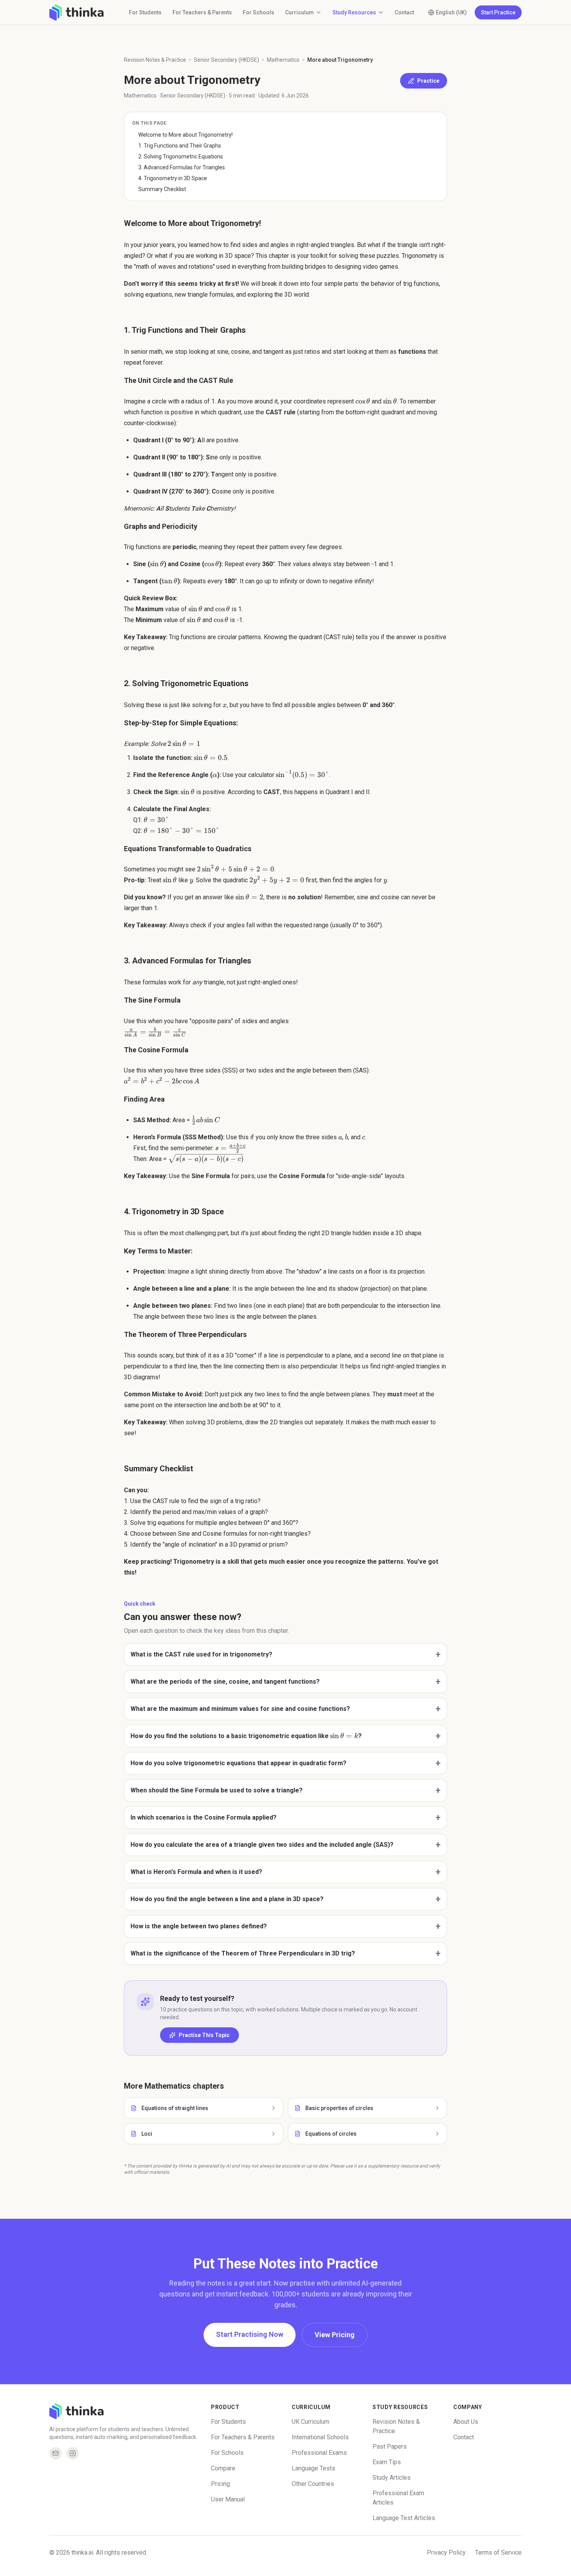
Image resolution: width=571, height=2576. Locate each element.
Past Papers (390, 2447)
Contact (404, 12)
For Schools (259, 12)
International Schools (320, 2437)
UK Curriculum (311, 2422)
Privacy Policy (446, 2553)
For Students (145, 12)
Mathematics (283, 60)
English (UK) (451, 12)
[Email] (56, 2453)
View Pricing (335, 2335)
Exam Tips (387, 2462)
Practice (428, 81)
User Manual (228, 2499)
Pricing (220, 2484)
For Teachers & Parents (202, 12)
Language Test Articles (404, 2518)
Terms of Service (498, 2553)
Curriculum (299, 12)
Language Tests (313, 2468)
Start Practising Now (250, 2334)
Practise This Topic (204, 2035)
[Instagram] (73, 2453)
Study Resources (354, 12)
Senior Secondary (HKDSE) (226, 60)
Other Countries (313, 2484)
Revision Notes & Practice (155, 60)
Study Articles (392, 2478)
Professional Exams (319, 2453)
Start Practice (498, 12)
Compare (223, 2468)
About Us (466, 2422)
